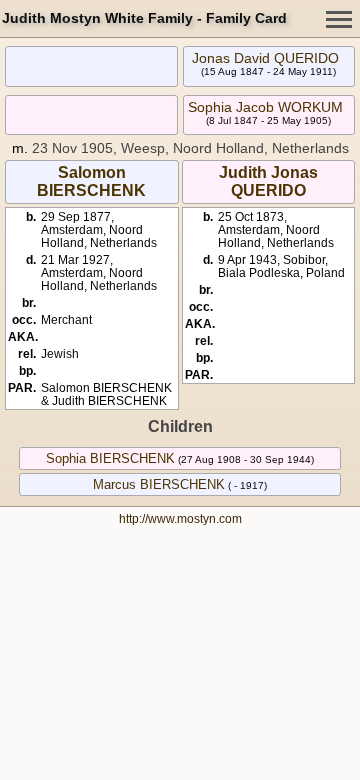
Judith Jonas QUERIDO (268, 181)
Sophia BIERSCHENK (110, 458)
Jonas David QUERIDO (265, 58)
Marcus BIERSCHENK (159, 484)
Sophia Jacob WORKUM (265, 107)
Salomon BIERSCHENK (91, 181)
